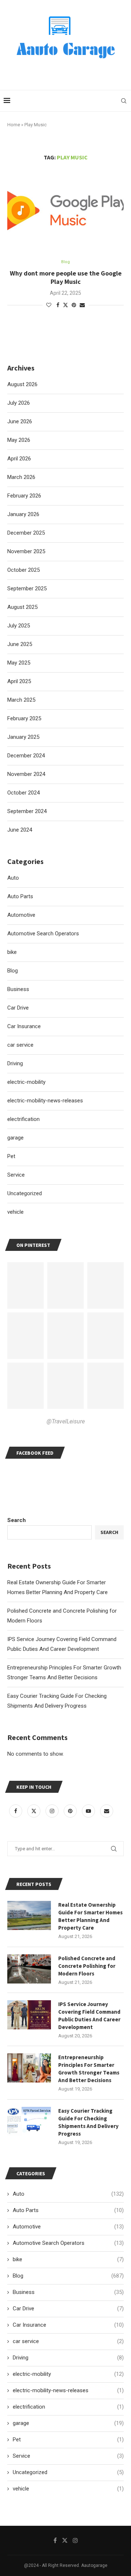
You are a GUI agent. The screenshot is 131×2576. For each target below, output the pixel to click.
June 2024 (20, 830)
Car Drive (68, 2309)
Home (14, 125)
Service (68, 2456)
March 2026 (21, 477)
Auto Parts (68, 2210)
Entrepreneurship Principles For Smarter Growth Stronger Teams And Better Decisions (89, 2069)
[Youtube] (89, 1811)
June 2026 (20, 421)
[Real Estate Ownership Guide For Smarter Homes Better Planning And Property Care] (29, 1915)
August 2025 (22, 607)
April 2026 (19, 459)
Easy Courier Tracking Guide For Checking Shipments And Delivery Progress (88, 2122)
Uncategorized (68, 2472)
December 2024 (26, 756)
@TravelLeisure (66, 1421)
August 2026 (22, 384)
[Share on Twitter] (65, 305)
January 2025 (23, 737)
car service (68, 2341)
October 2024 (23, 793)
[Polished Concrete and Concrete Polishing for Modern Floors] (29, 1969)
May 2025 (19, 663)
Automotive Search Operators (68, 2243)
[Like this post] (49, 305)
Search (17, 1520)
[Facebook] (16, 1811)
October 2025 (23, 570)
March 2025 (21, 700)
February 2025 (24, 718)
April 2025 (19, 681)
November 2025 (26, 551)
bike (68, 2259)
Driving (68, 2358)
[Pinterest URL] (25, 1285)
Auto (68, 2194)
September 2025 (27, 588)
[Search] (124, 101)
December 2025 (26, 533)
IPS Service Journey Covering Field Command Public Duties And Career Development (89, 2016)
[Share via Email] (82, 305)
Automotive (68, 2227)
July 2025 (19, 626)
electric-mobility (68, 2374)
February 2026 (24, 496)
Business (68, 2292)
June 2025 (20, 644)
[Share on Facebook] (58, 305)
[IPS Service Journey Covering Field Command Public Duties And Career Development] (29, 2015)
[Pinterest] (71, 1811)
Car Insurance (68, 2325)
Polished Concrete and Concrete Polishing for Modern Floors (87, 1966)
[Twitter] (35, 1811)
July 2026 (19, 403)
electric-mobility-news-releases (68, 2390)
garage (68, 2423)
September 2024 (27, 811)
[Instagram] (53, 1811)
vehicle (68, 2489)
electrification (68, 2407)
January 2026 (23, 514)
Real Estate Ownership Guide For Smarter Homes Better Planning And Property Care (90, 1916)
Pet (68, 2440)
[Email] (107, 1811)
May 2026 (19, 440)
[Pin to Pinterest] (74, 305)
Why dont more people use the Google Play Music (66, 277)
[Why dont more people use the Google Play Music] (65, 211)
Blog (68, 2276)
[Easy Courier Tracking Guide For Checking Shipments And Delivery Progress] (29, 2121)
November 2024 (26, 774)
